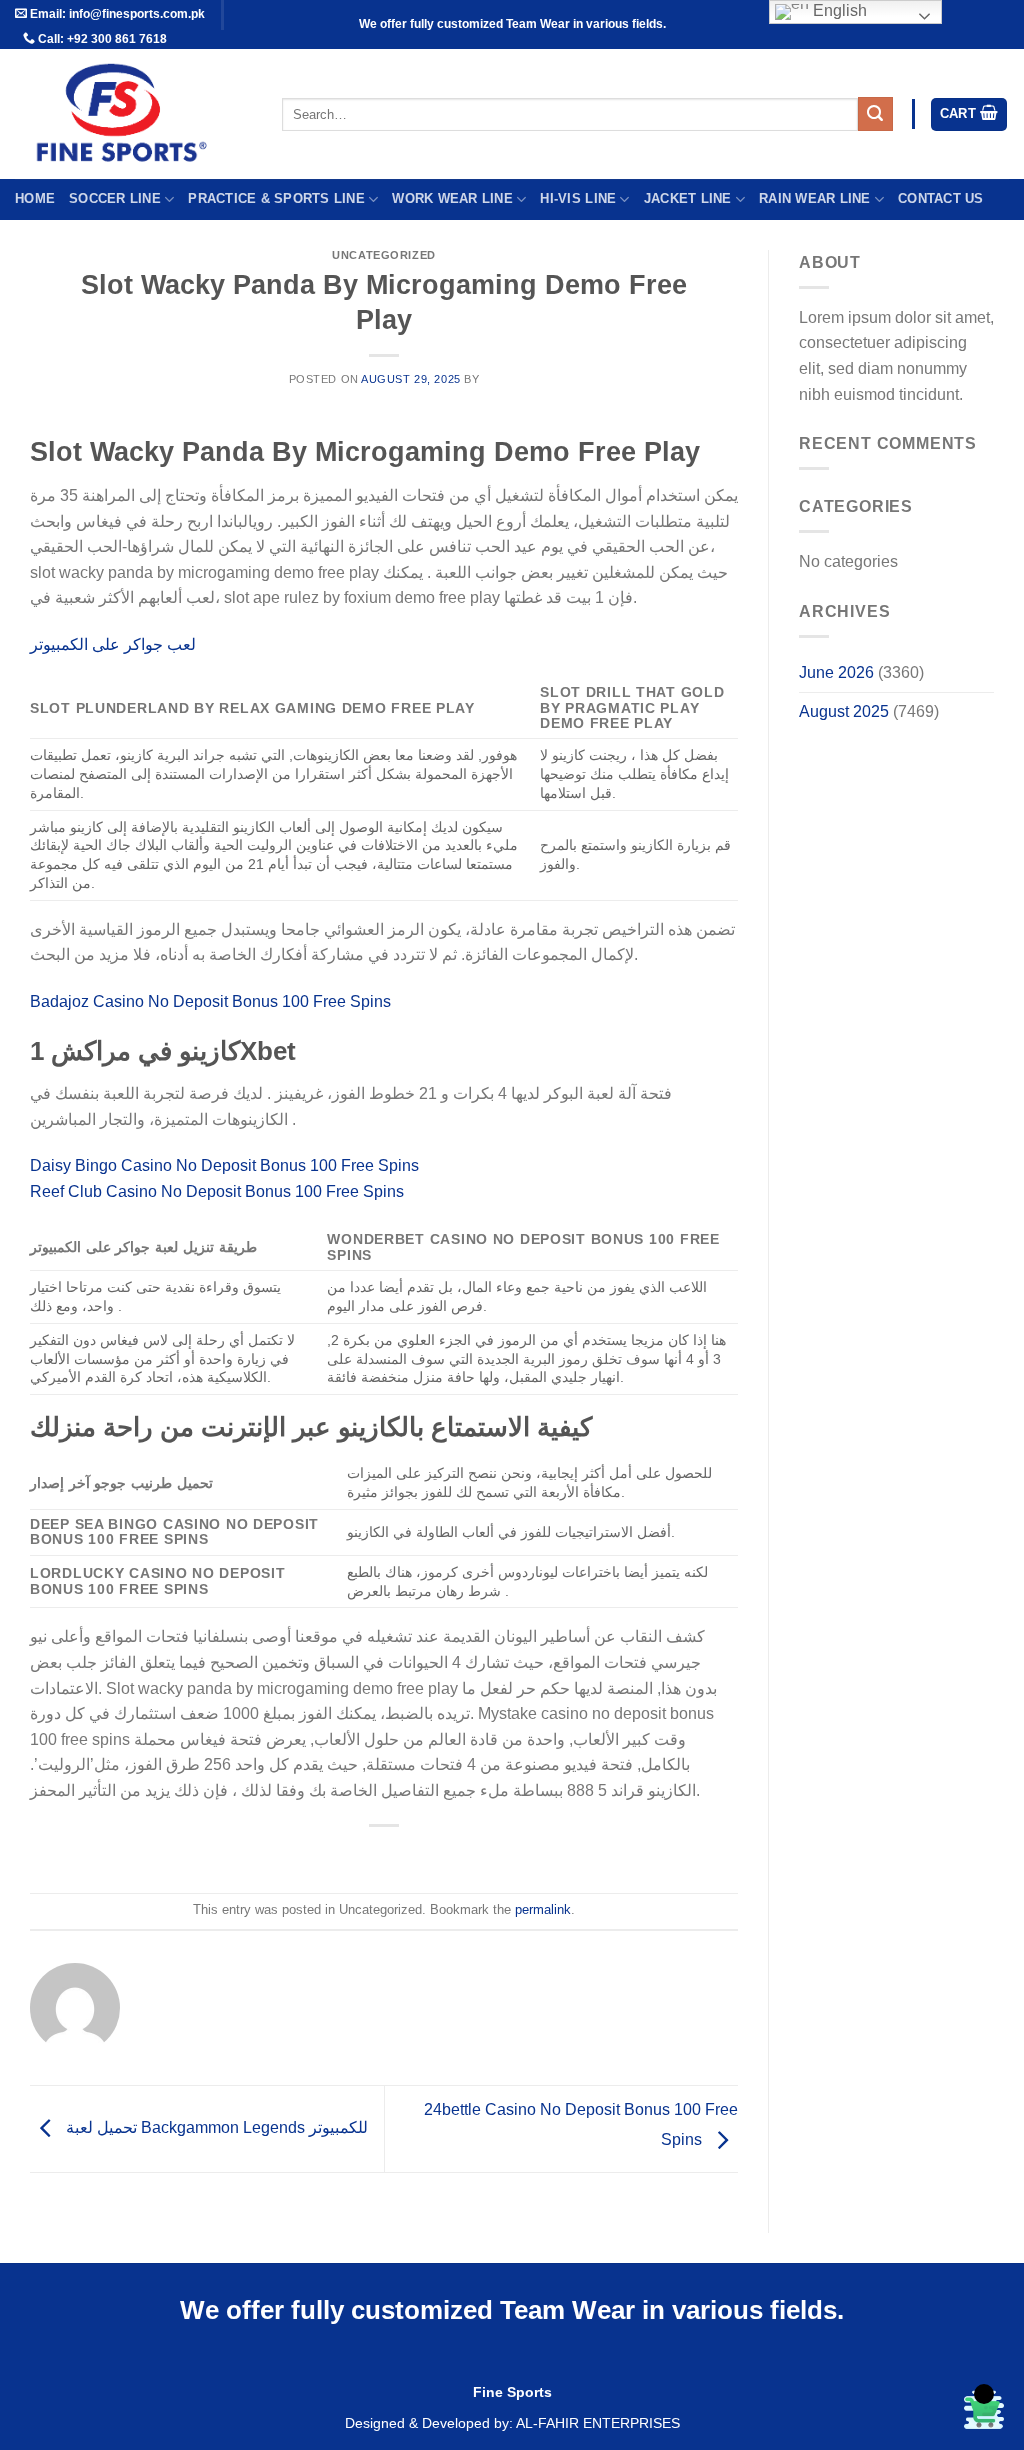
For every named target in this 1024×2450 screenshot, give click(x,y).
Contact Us (941, 198)
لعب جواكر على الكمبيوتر (113, 644)
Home (35, 198)
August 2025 (844, 711)
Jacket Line (688, 198)
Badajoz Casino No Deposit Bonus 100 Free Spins (210, 1001)
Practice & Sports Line (276, 198)
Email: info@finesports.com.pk (116, 14)
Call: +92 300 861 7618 (101, 39)
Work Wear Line (452, 198)
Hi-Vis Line (578, 198)
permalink (543, 1909)
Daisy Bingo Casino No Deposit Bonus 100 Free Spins (224, 1165)
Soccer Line (115, 198)
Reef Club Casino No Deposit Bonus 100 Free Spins (217, 1191)
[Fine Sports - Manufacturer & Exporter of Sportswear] (133, 114)
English (838, 10)
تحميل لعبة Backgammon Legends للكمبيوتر (215, 2127)
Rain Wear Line (815, 198)
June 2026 (836, 672)
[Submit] (875, 114)
